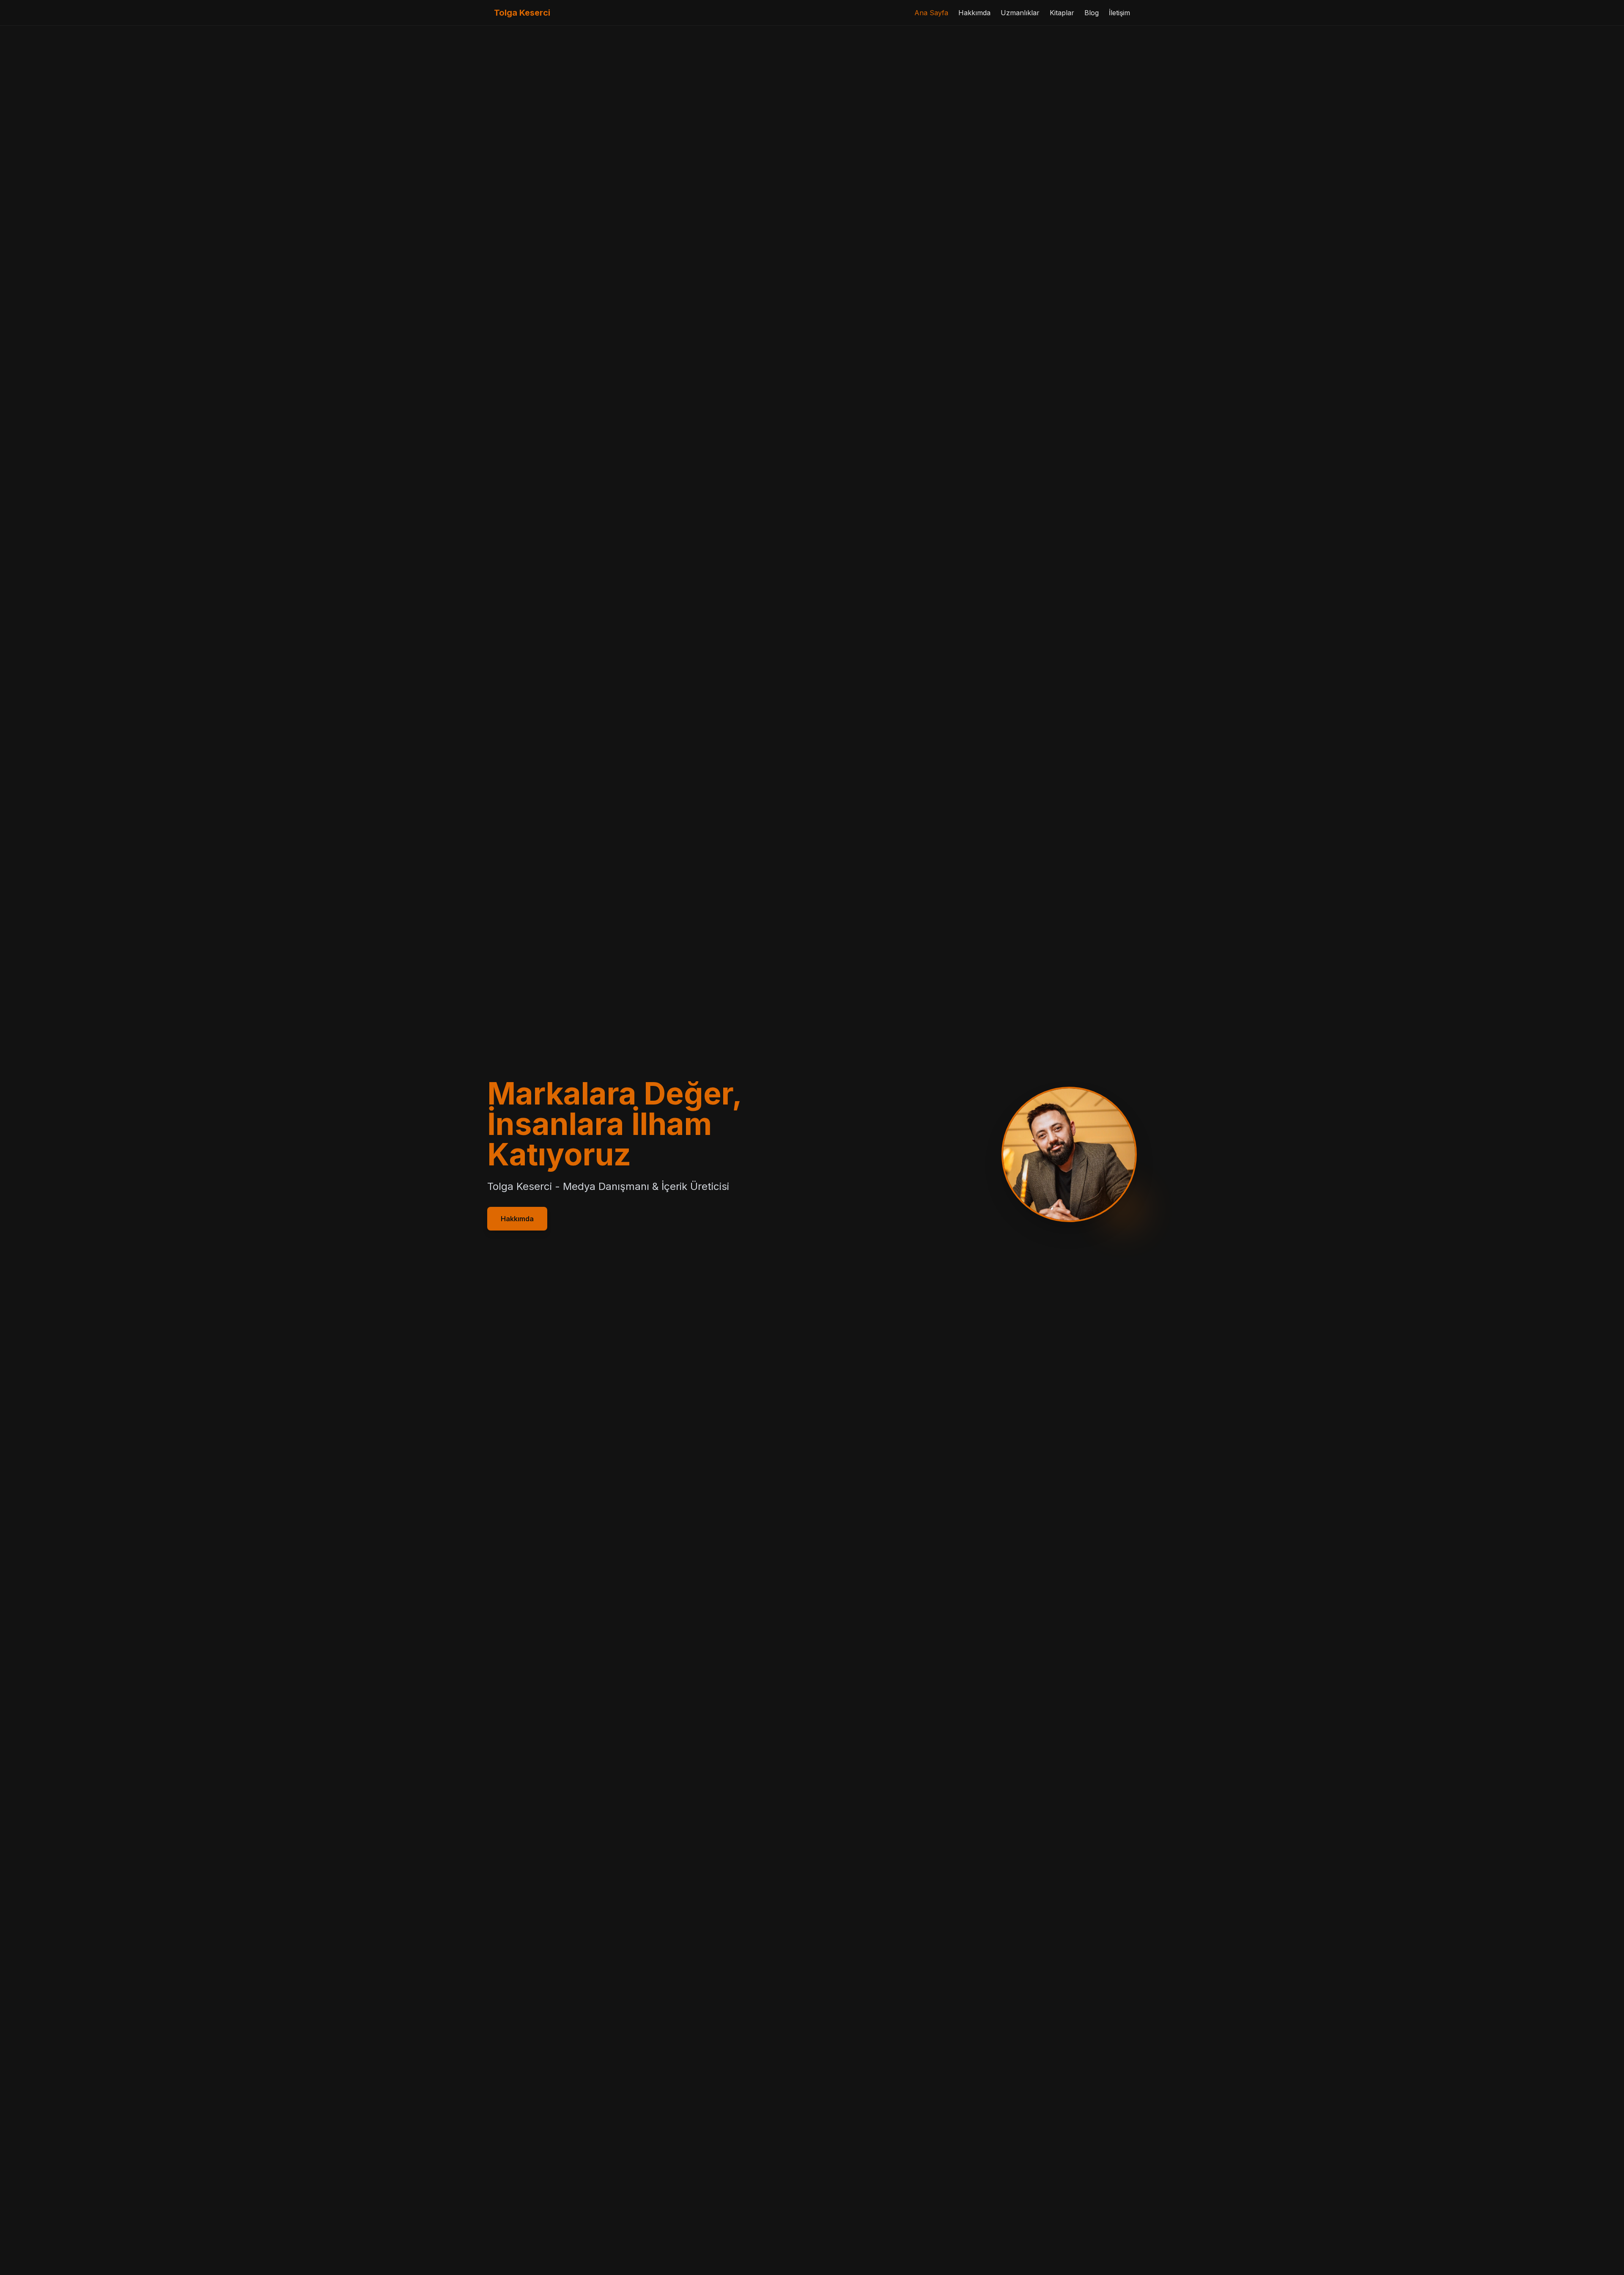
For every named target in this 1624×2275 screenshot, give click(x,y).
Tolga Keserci (522, 13)
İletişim (1119, 13)
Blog (1092, 13)
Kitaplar (1062, 13)
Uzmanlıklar (1020, 13)
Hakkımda (974, 13)
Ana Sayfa (931, 13)
